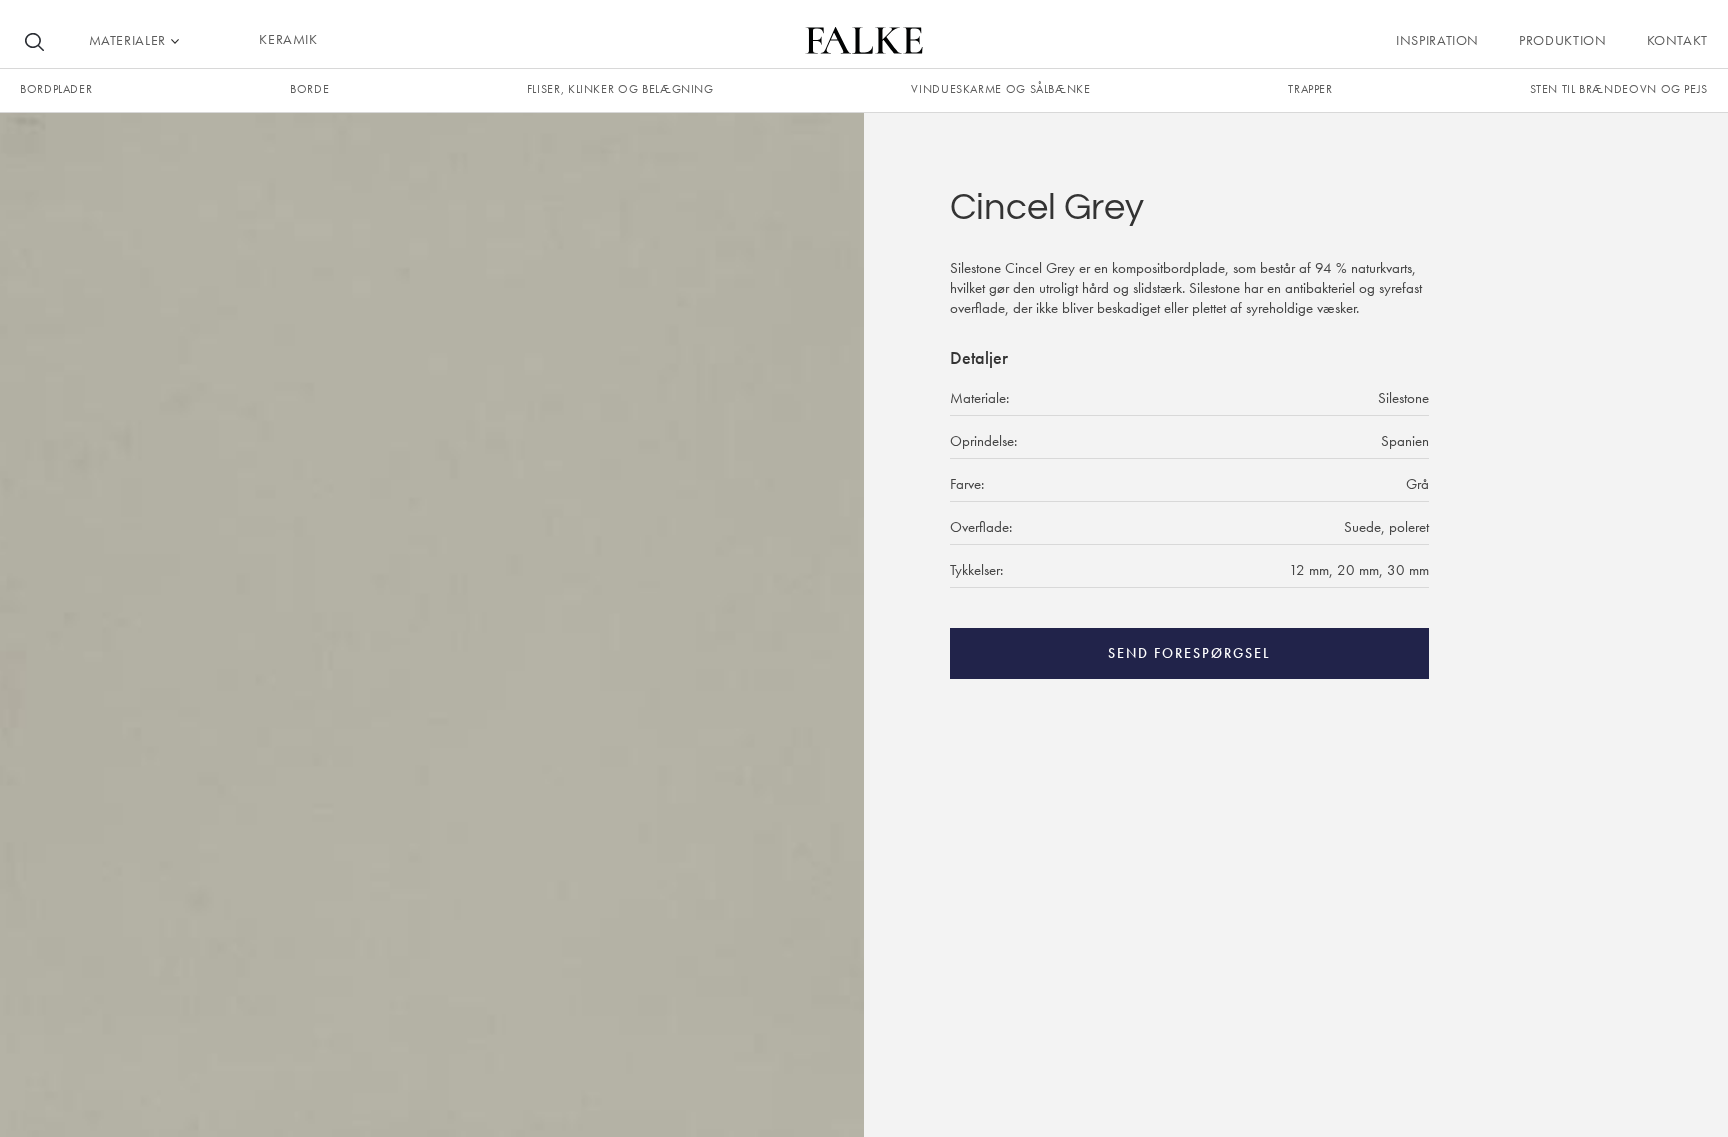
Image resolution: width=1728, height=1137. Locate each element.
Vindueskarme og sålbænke (1000, 89)
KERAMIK (288, 39)
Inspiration (1437, 40)
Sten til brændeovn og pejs (1619, 89)
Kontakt (1677, 40)
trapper (1310, 89)
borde (309, 89)
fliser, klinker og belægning (620, 89)
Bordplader (56, 89)
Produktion (1562, 40)
